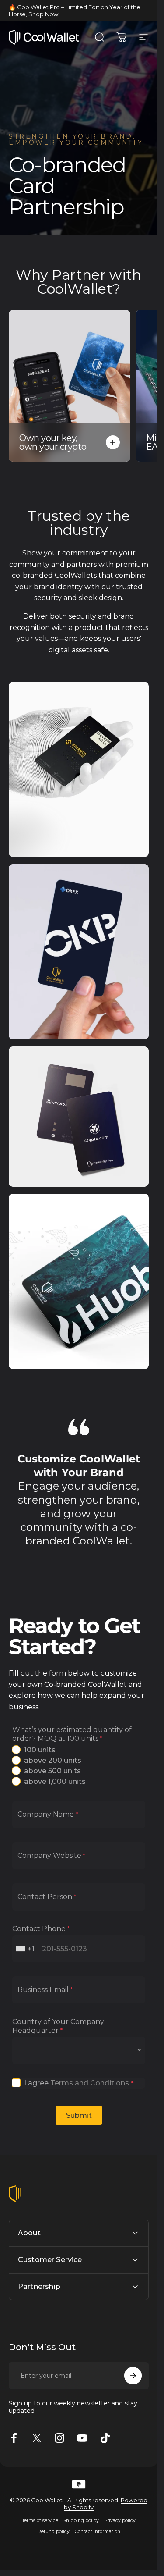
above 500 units (52, 1771)
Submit (79, 2115)
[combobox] (26, 1949)
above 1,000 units (55, 1781)
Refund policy (54, 2532)
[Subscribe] (133, 2376)
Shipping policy (81, 2521)
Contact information (98, 2532)
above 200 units (53, 1760)
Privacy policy (120, 2521)
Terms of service (40, 2521)
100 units (40, 1750)
